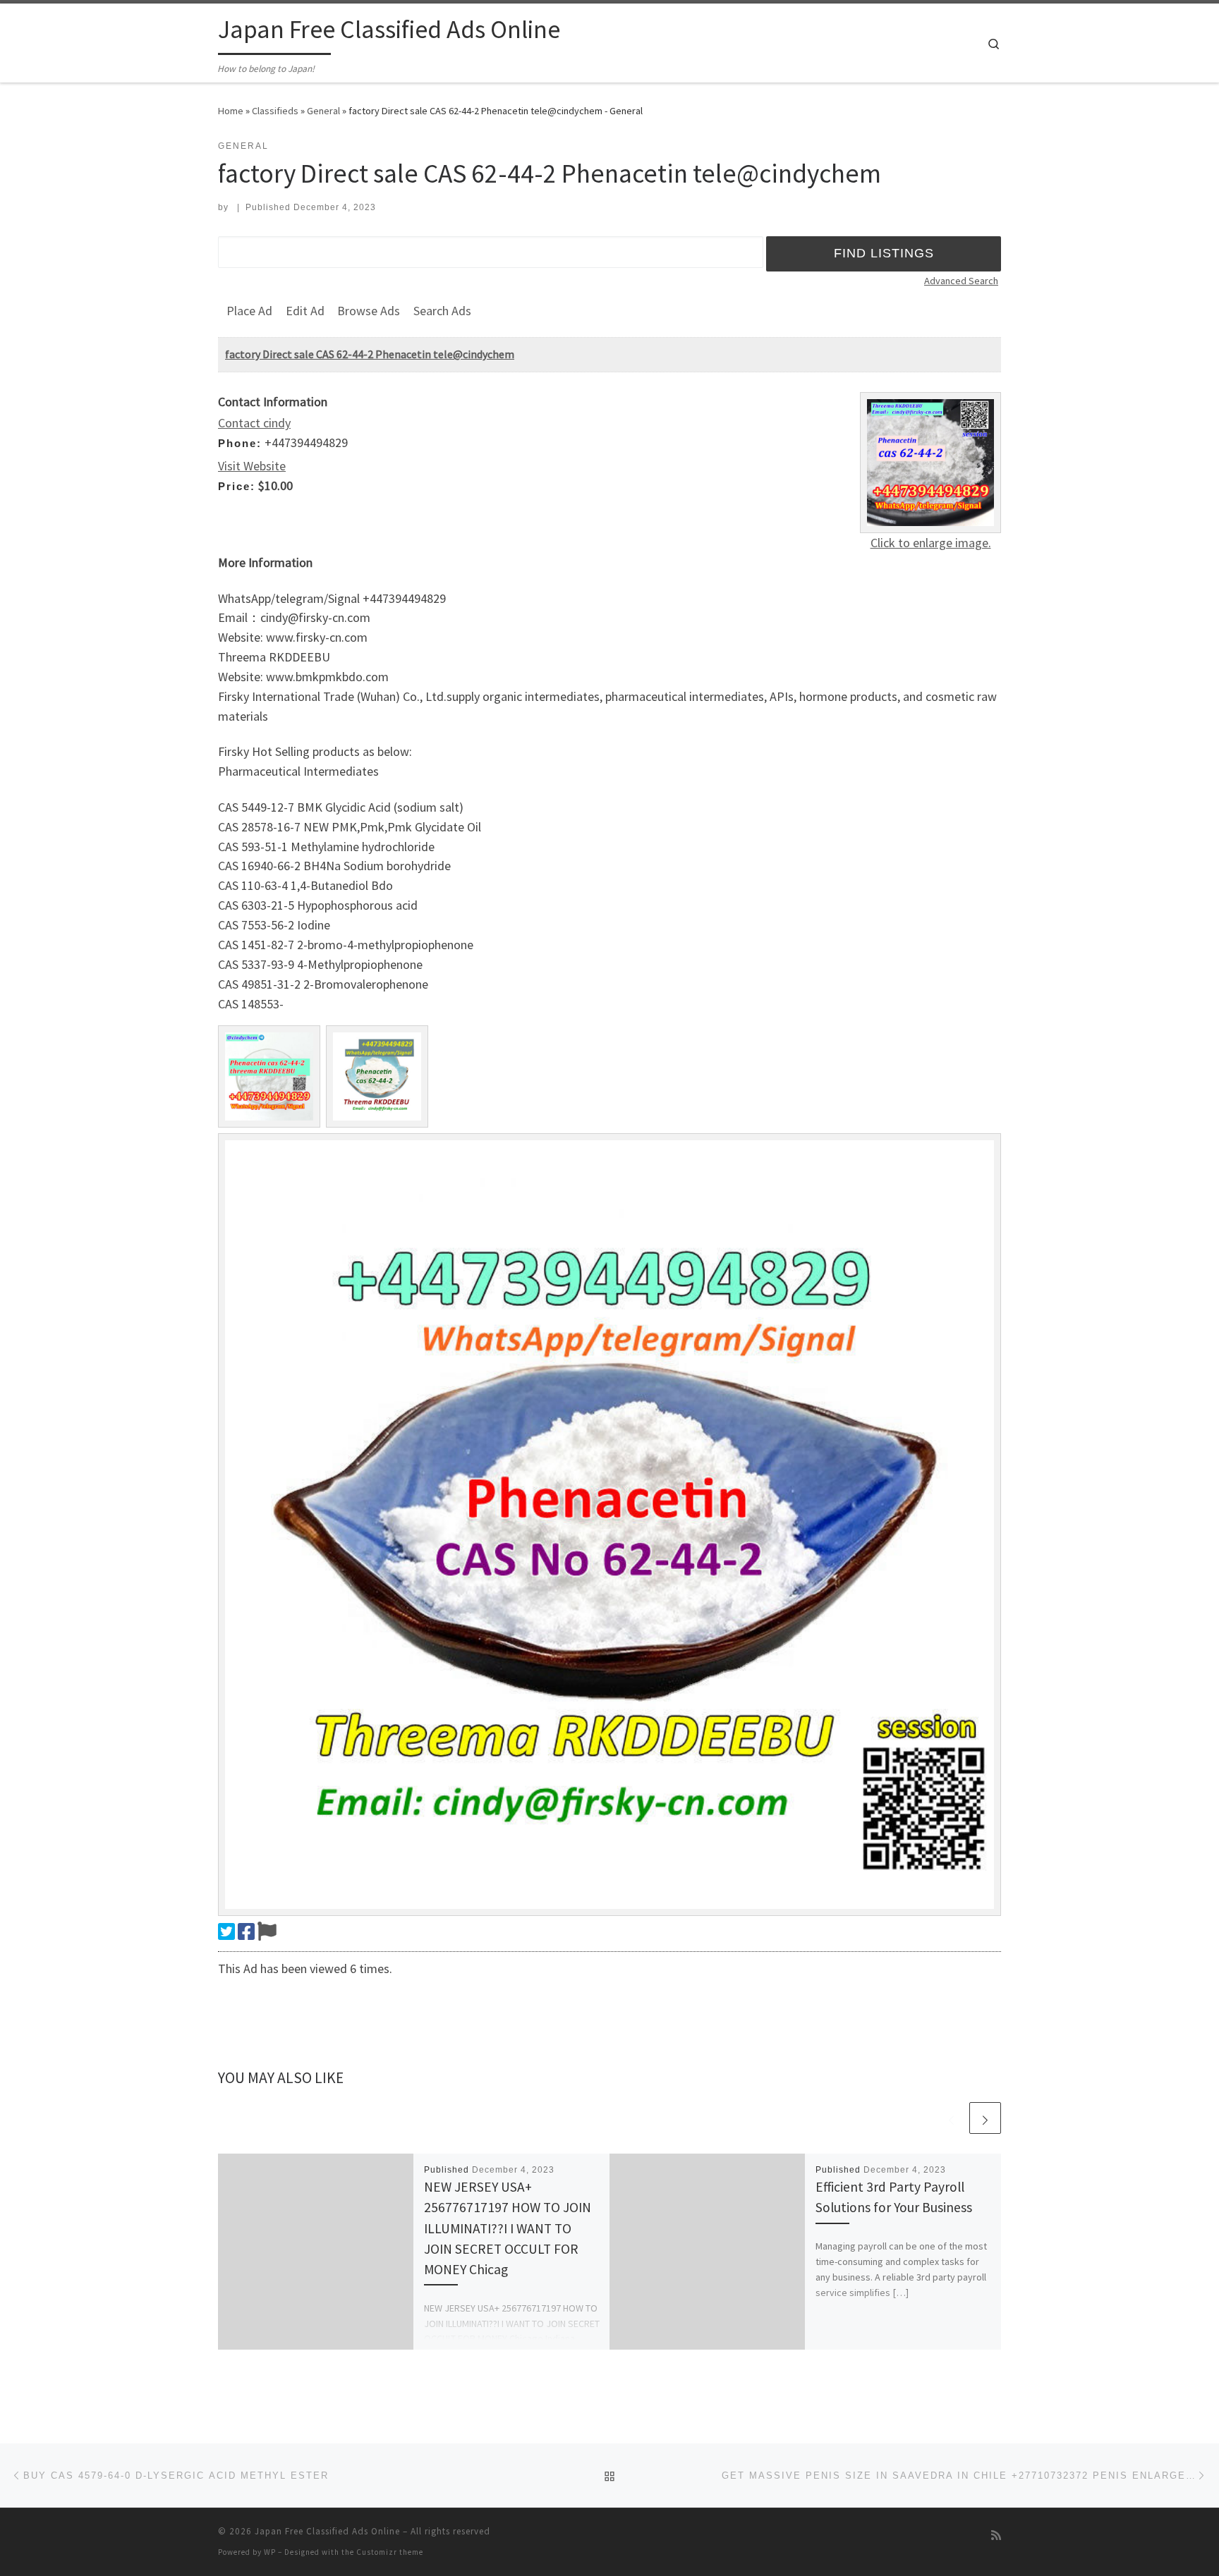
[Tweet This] (226, 1931)
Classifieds (275, 111)
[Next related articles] (985, 2118)
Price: (237, 486)
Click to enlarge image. (931, 543)
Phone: (240, 443)
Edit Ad (305, 311)
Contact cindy (254, 423)
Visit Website (252, 466)
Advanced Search (961, 281)
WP (270, 2552)
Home (231, 111)
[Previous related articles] (951, 2118)
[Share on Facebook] (246, 1931)
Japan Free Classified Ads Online (327, 2531)
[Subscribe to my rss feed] (996, 2535)
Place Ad (249, 311)
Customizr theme (390, 2552)
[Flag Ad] (267, 1931)
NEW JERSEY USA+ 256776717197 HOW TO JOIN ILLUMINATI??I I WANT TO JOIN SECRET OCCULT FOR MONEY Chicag (508, 2228)
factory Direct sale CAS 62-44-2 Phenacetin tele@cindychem (370, 354)
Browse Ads (369, 311)
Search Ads (442, 311)
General (323, 111)
